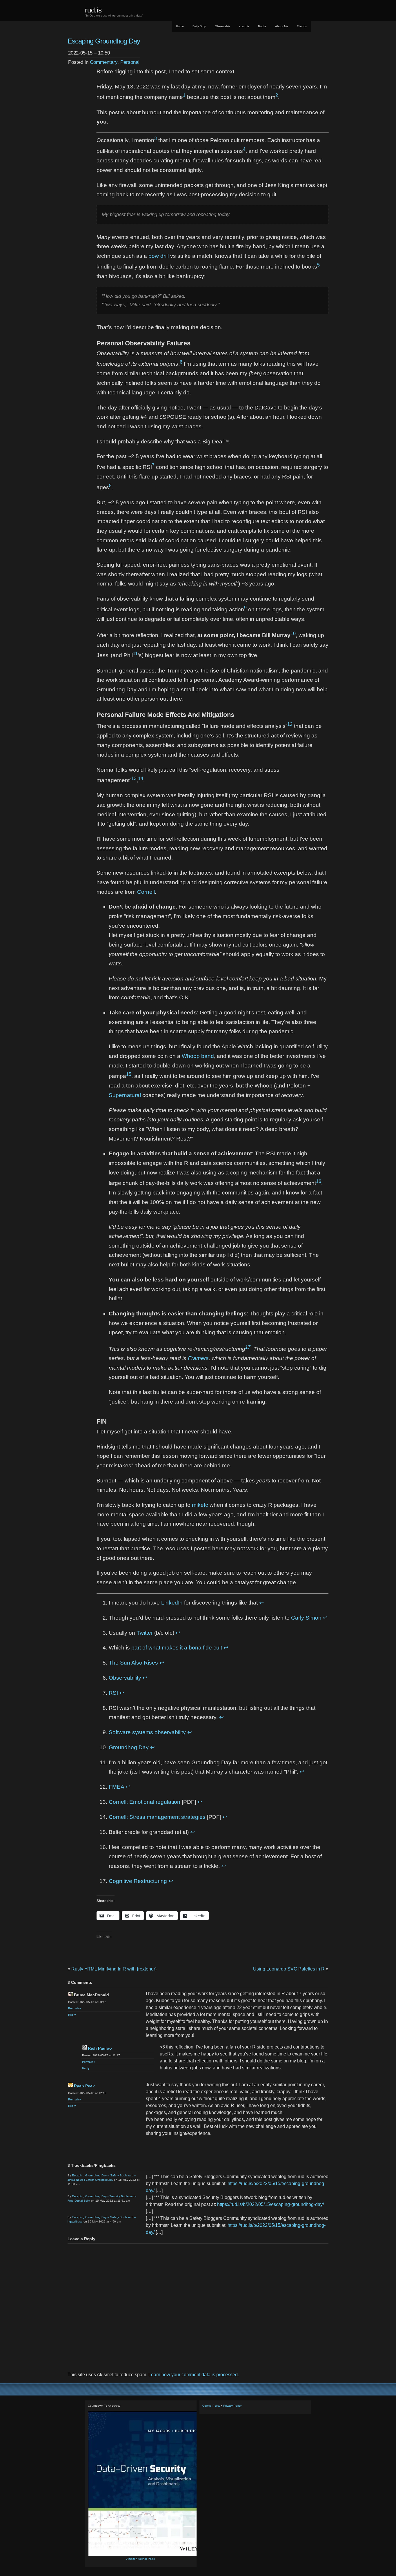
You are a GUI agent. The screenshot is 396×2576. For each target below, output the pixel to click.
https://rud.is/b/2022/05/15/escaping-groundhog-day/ (270, 2204)
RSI (113, 1693)
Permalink (75, 2008)
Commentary (104, 62)
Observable (222, 26)
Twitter (145, 1633)
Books (262, 26)
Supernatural (125, 1095)
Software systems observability (147, 1732)
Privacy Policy (232, 2406)
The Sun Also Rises (133, 1663)
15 (129, 1074)
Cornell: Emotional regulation (145, 1802)
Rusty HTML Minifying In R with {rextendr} (114, 1969)
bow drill (159, 256)
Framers (198, 1358)
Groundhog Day (129, 1747)
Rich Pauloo (100, 2048)
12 (290, 724)
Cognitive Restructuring (138, 1881)
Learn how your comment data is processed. (194, 2375)
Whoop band (198, 1056)
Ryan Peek (84, 2086)
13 (134, 778)
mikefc (200, 1505)
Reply (72, 2015)
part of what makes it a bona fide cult (177, 1648)
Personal (130, 62)
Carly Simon (306, 1618)
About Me (282, 26)
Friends (302, 26)
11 (135, 653)
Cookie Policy (211, 2406)
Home (180, 26)
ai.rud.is (244, 26)
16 (319, 1181)
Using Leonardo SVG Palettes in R (289, 1969)
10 (293, 633)
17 (248, 1347)
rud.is (93, 10)
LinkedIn (172, 1603)
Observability (125, 1678)
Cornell (146, 892)
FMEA (117, 1787)
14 (141, 778)
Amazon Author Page (141, 2559)
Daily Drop (199, 26)
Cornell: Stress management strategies (157, 1817)
